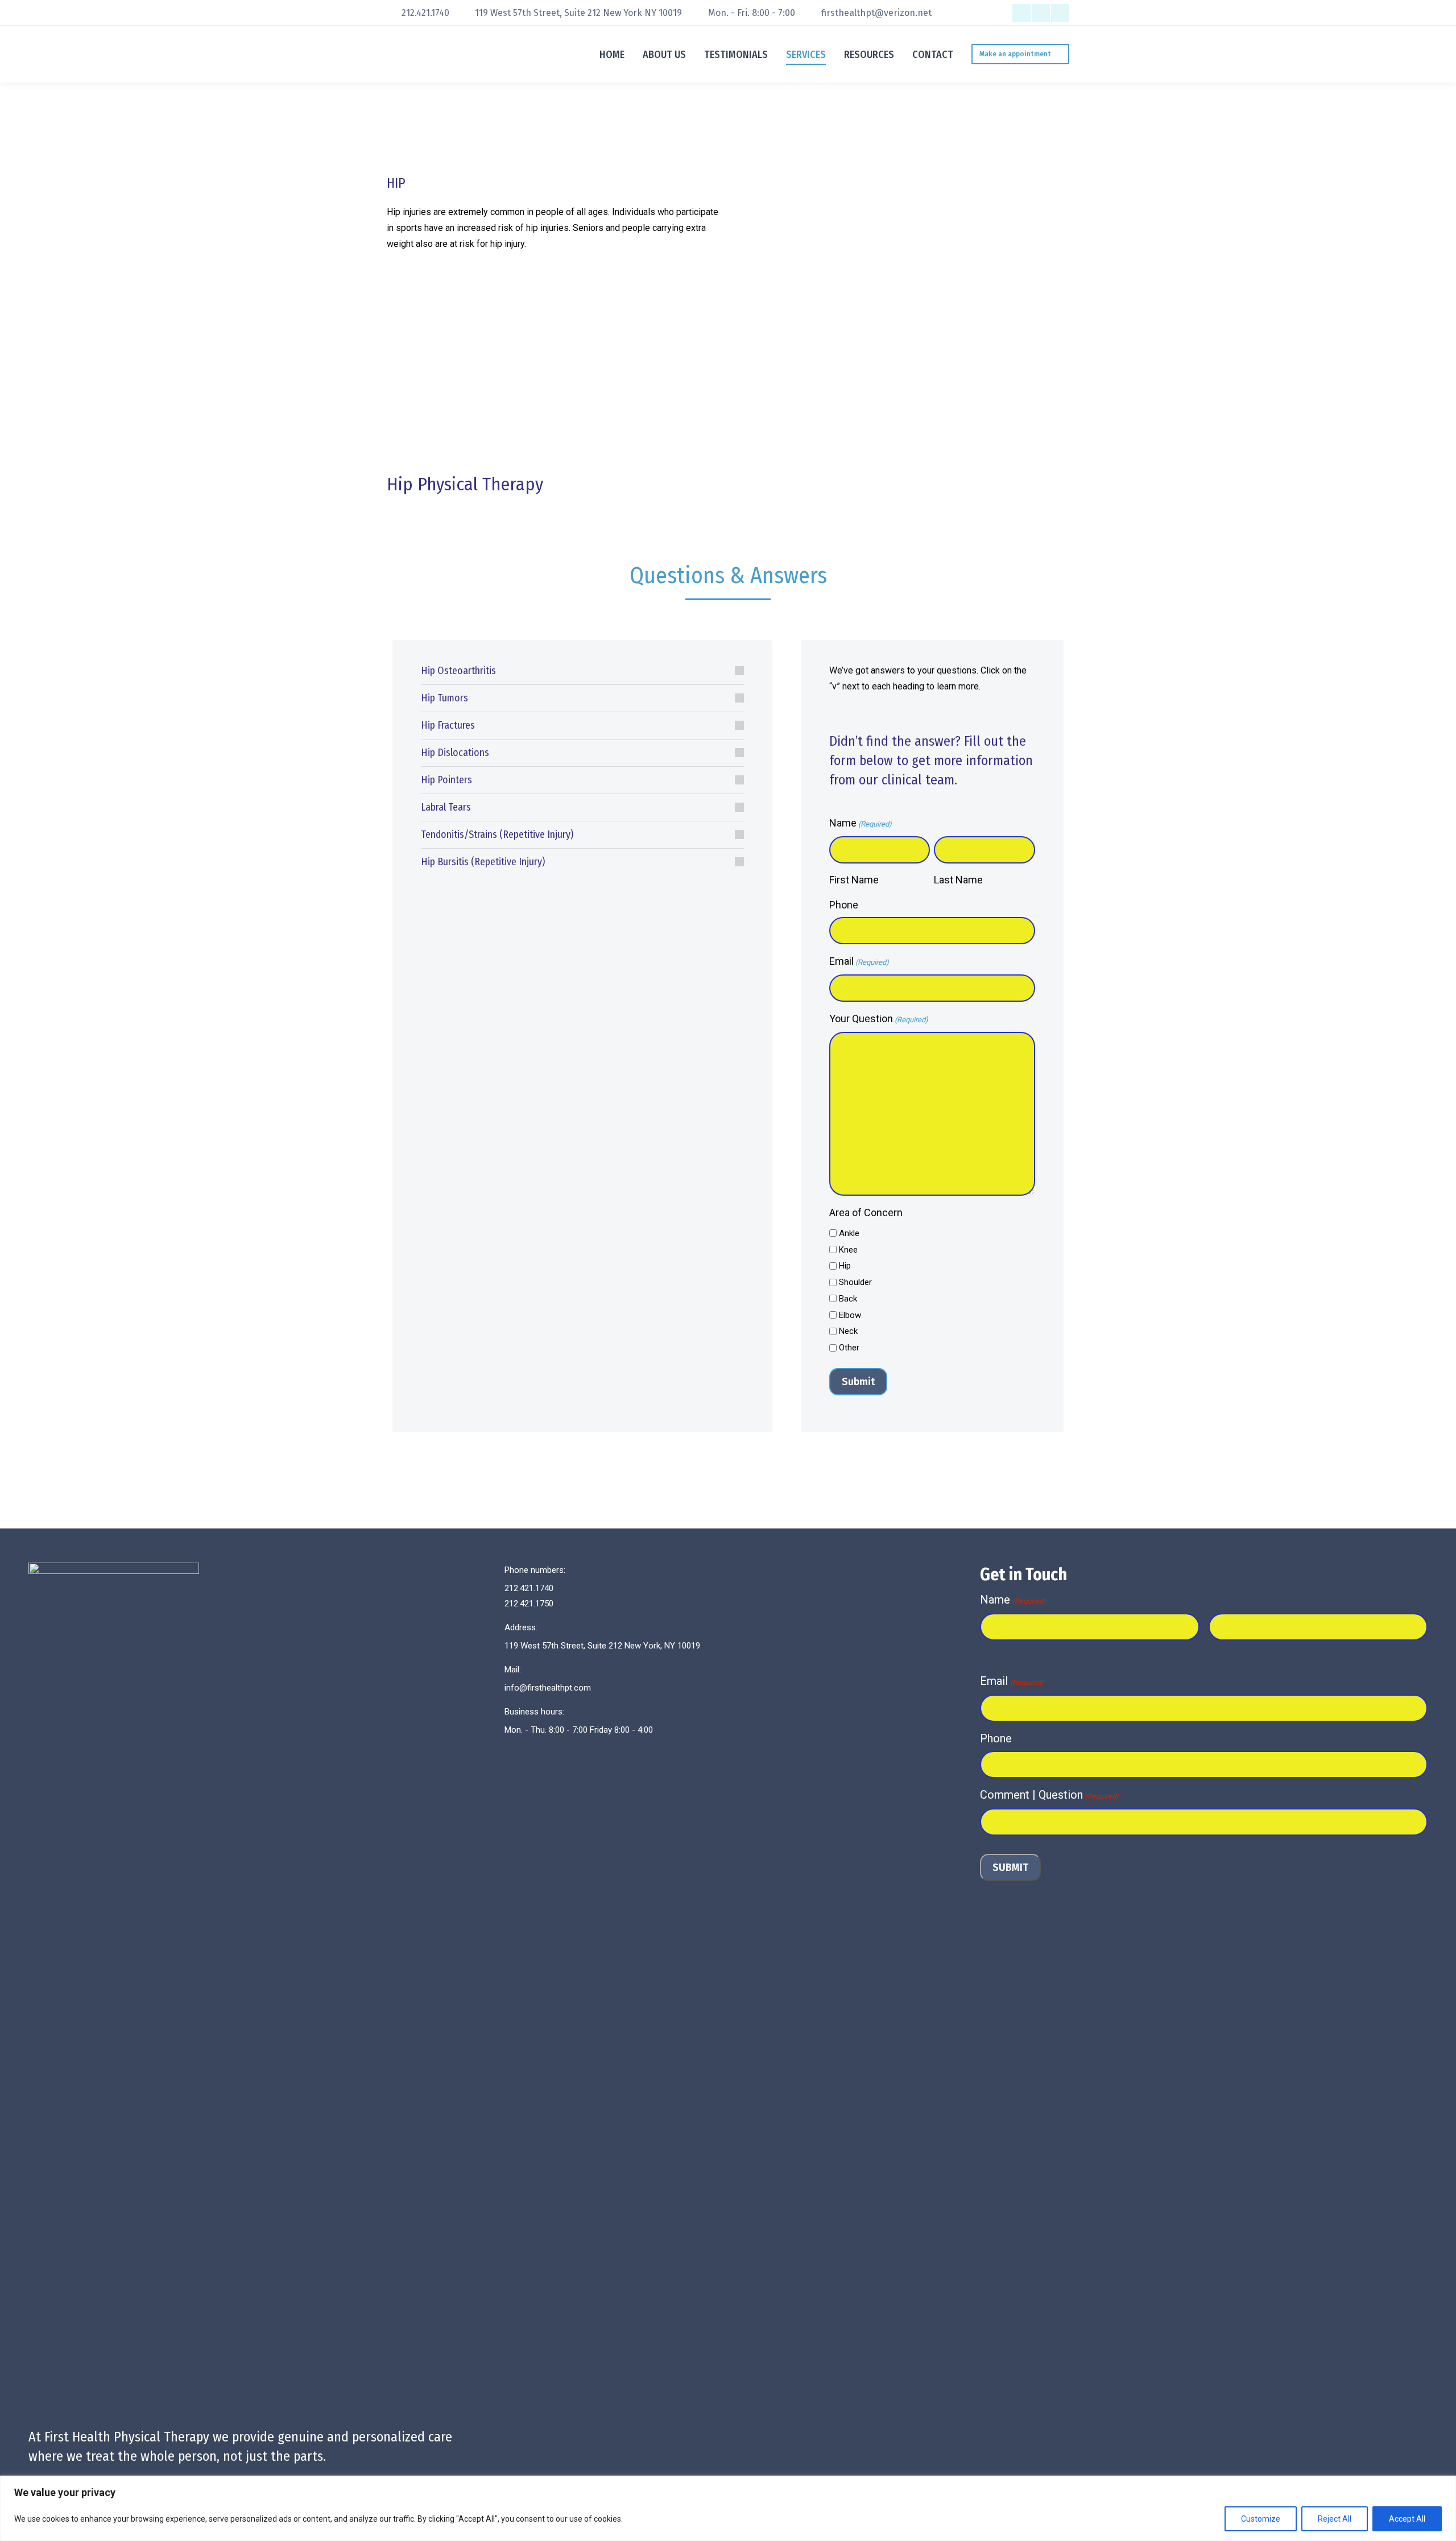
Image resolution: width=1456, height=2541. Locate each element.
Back (848, 1299)
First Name (854, 880)
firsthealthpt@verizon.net (876, 13)
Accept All (1407, 2519)
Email (859, 961)
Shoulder (855, 1282)
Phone (844, 905)
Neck (848, 1331)
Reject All (1335, 2519)
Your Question (879, 1019)
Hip (845, 1266)
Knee (848, 1250)
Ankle (849, 1233)
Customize (1261, 2519)
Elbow (850, 1315)
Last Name (958, 880)
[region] (728, 2508)
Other (849, 1348)
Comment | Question (1049, 1795)
